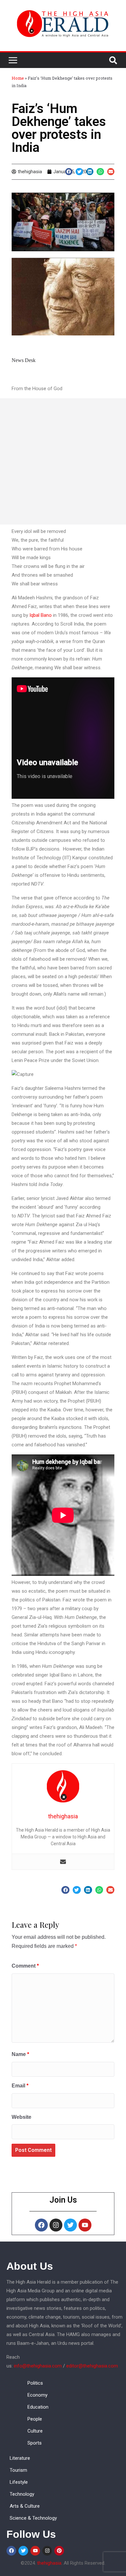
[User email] (63, 1862)
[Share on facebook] (69, 172)
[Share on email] (111, 172)
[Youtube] (85, 2225)
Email (20, 2086)
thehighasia (49, 2563)
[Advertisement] (63, 461)
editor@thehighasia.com (92, 2366)
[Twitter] (70, 2225)
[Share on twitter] (79, 172)
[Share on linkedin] (90, 172)
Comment (25, 1966)
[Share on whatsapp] (100, 172)
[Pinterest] (59, 2551)
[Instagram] (56, 2225)
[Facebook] (41, 2225)
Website (21, 2117)
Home (18, 78)
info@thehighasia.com (38, 2366)
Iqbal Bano (41, 615)
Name (20, 2054)
